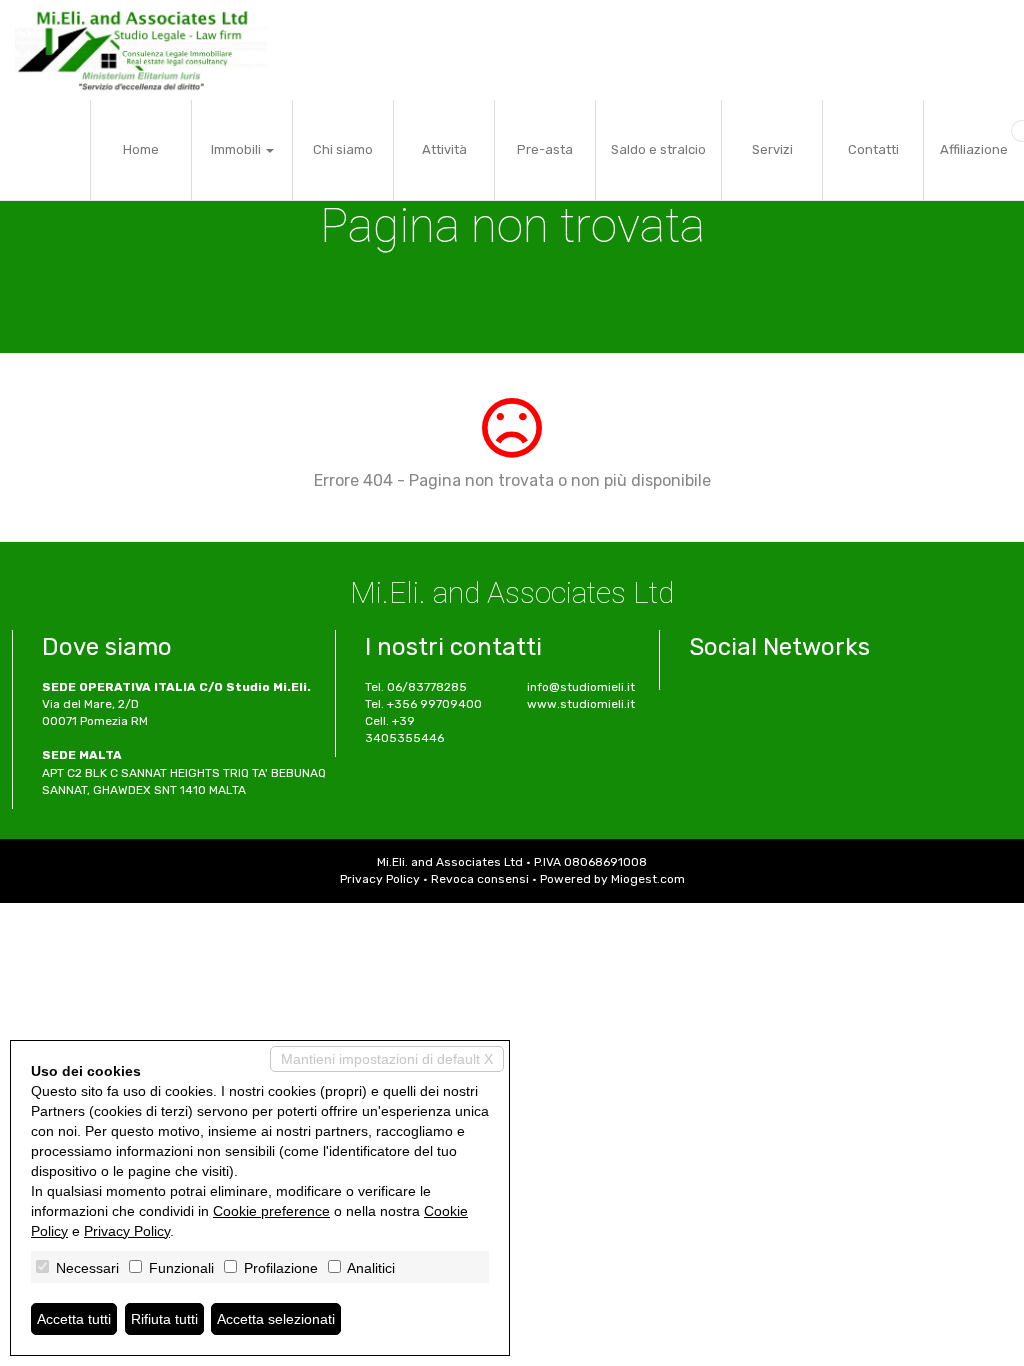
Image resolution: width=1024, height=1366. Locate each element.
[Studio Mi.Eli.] (141, 50)
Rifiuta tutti (164, 1319)
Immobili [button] (237, 149)
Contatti (873, 149)
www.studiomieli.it (581, 704)
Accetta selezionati (276, 1319)
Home (141, 149)
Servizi (772, 149)
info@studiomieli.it (581, 687)
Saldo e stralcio (658, 149)
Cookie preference (271, 1211)
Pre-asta (545, 149)
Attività (444, 149)
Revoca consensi (480, 879)
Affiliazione (974, 149)
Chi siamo (343, 149)
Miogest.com (648, 879)
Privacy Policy (380, 879)
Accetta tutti (74, 1319)
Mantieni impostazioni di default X (387, 1059)
